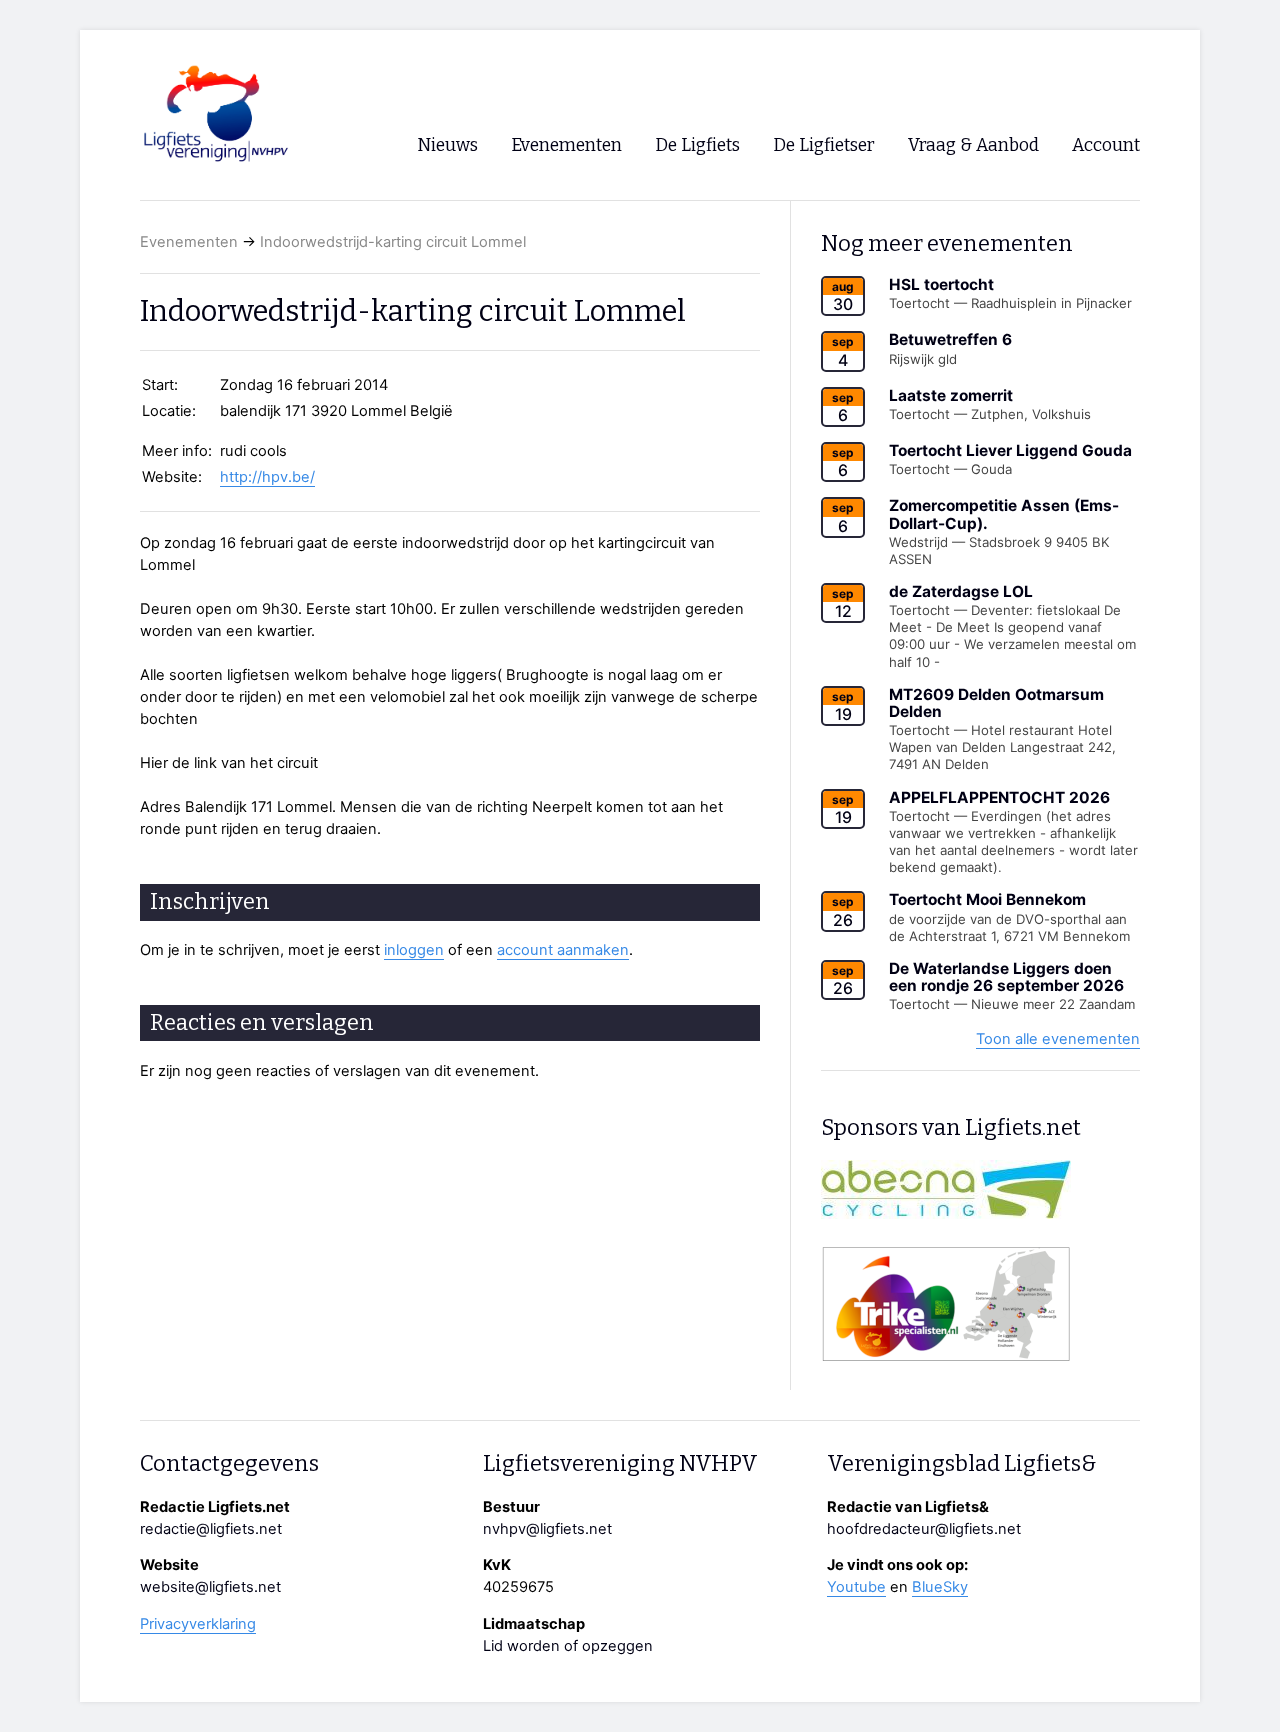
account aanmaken (563, 950)
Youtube (856, 1587)
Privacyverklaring (198, 1624)
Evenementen (189, 242)
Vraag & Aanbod (973, 145)
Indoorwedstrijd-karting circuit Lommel (393, 242)
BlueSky (940, 1587)
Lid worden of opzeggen (568, 1646)
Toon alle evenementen (1058, 1039)
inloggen (414, 950)
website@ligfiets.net (210, 1587)
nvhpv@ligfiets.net (547, 1529)
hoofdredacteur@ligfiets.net (924, 1529)
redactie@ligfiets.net (211, 1529)
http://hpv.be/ (267, 477)
